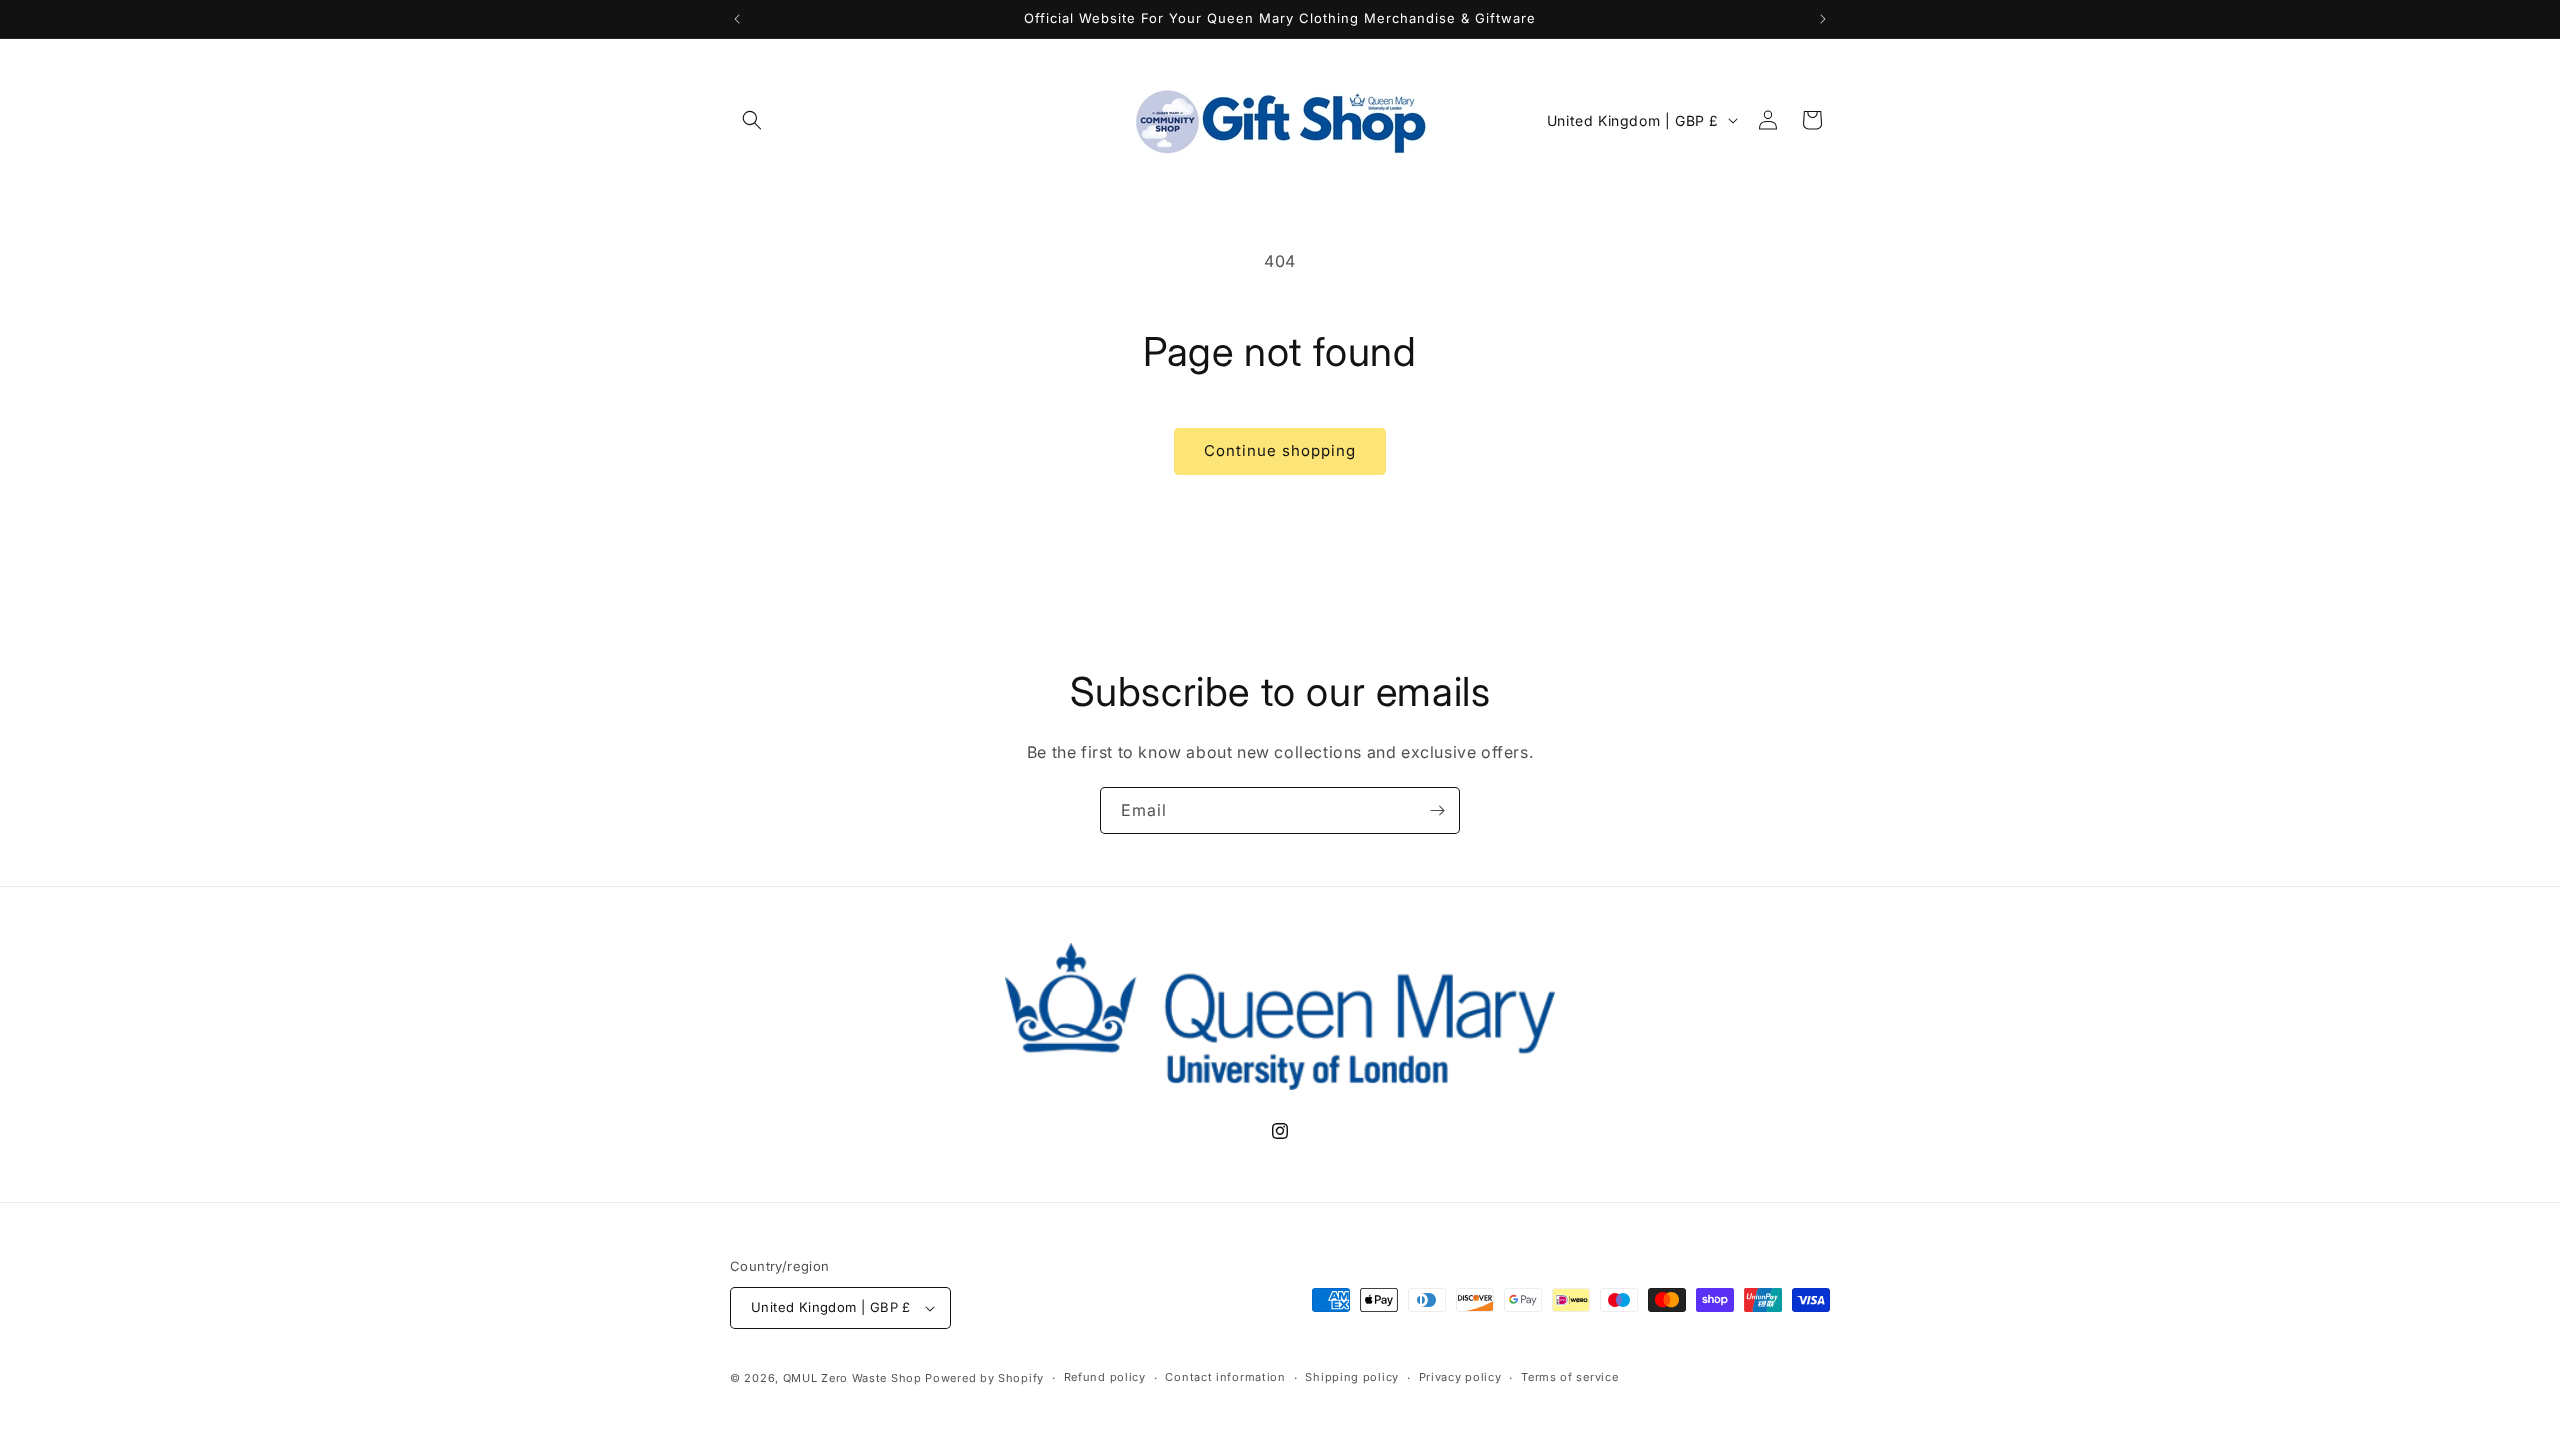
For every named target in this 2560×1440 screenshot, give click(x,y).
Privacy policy (1460, 1377)
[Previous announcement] (737, 19)
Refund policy (1105, 1377)
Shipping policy (1352, 1377)
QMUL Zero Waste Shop (852, 1378)
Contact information (1225, 1377)
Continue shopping (1280, 450)
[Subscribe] (1437, 810)
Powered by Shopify (984, 1378)
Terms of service (1569, 1377)
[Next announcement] (1823, 19)
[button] (752, 120)
